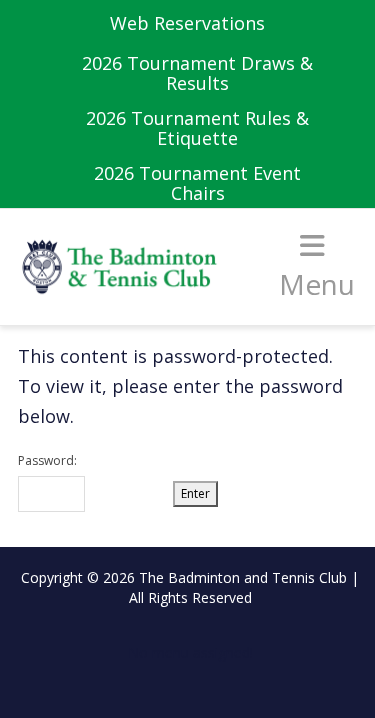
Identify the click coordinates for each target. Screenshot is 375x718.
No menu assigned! (190, 652)
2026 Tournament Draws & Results (197, 73)
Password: (47, 460)
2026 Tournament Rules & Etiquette (197, 128)
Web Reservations (187, 23)
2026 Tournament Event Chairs (197, 183)
